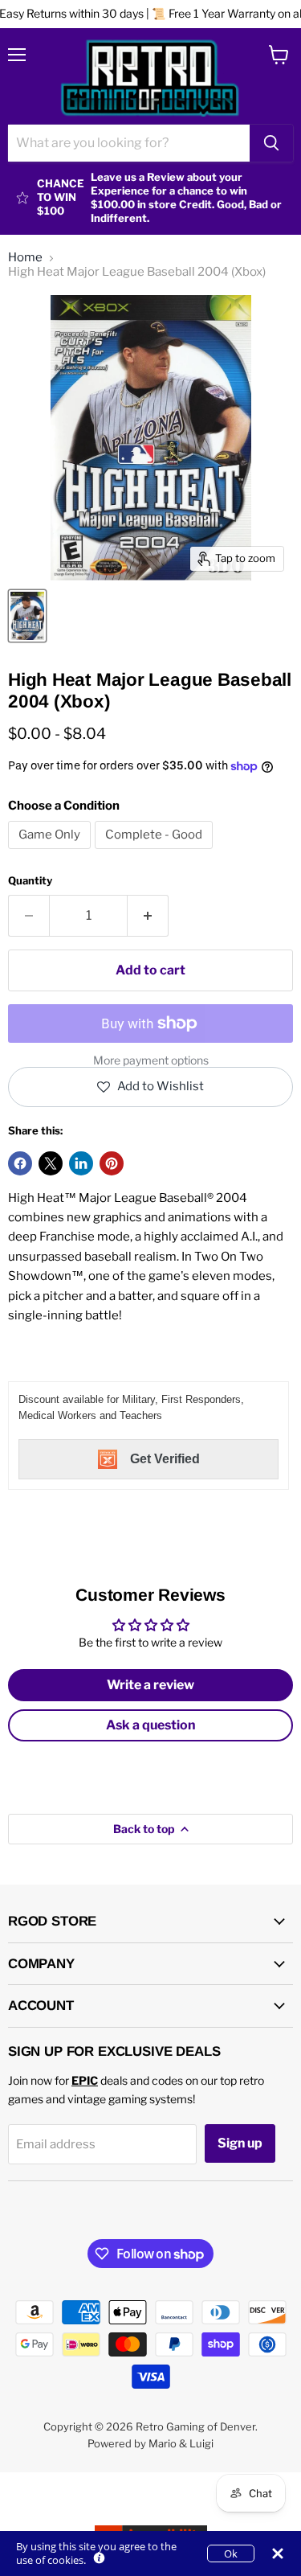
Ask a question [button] (151, 1725)
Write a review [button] (150, 1685)
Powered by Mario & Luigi (150, 2443)
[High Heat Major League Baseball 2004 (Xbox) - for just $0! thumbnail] (27, 616)
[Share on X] (51, 1163)
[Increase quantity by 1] (148, 916)
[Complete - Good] (156, 853)
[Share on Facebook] (20, 1163)
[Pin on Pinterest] (112, 1163)
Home (25, 258)
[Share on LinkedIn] (81, 1163)
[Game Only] (51, 853)
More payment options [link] (151, 1060)
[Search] (271, 143)
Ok (231, 2553)
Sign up (240, 2143)
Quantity (30, 881)
